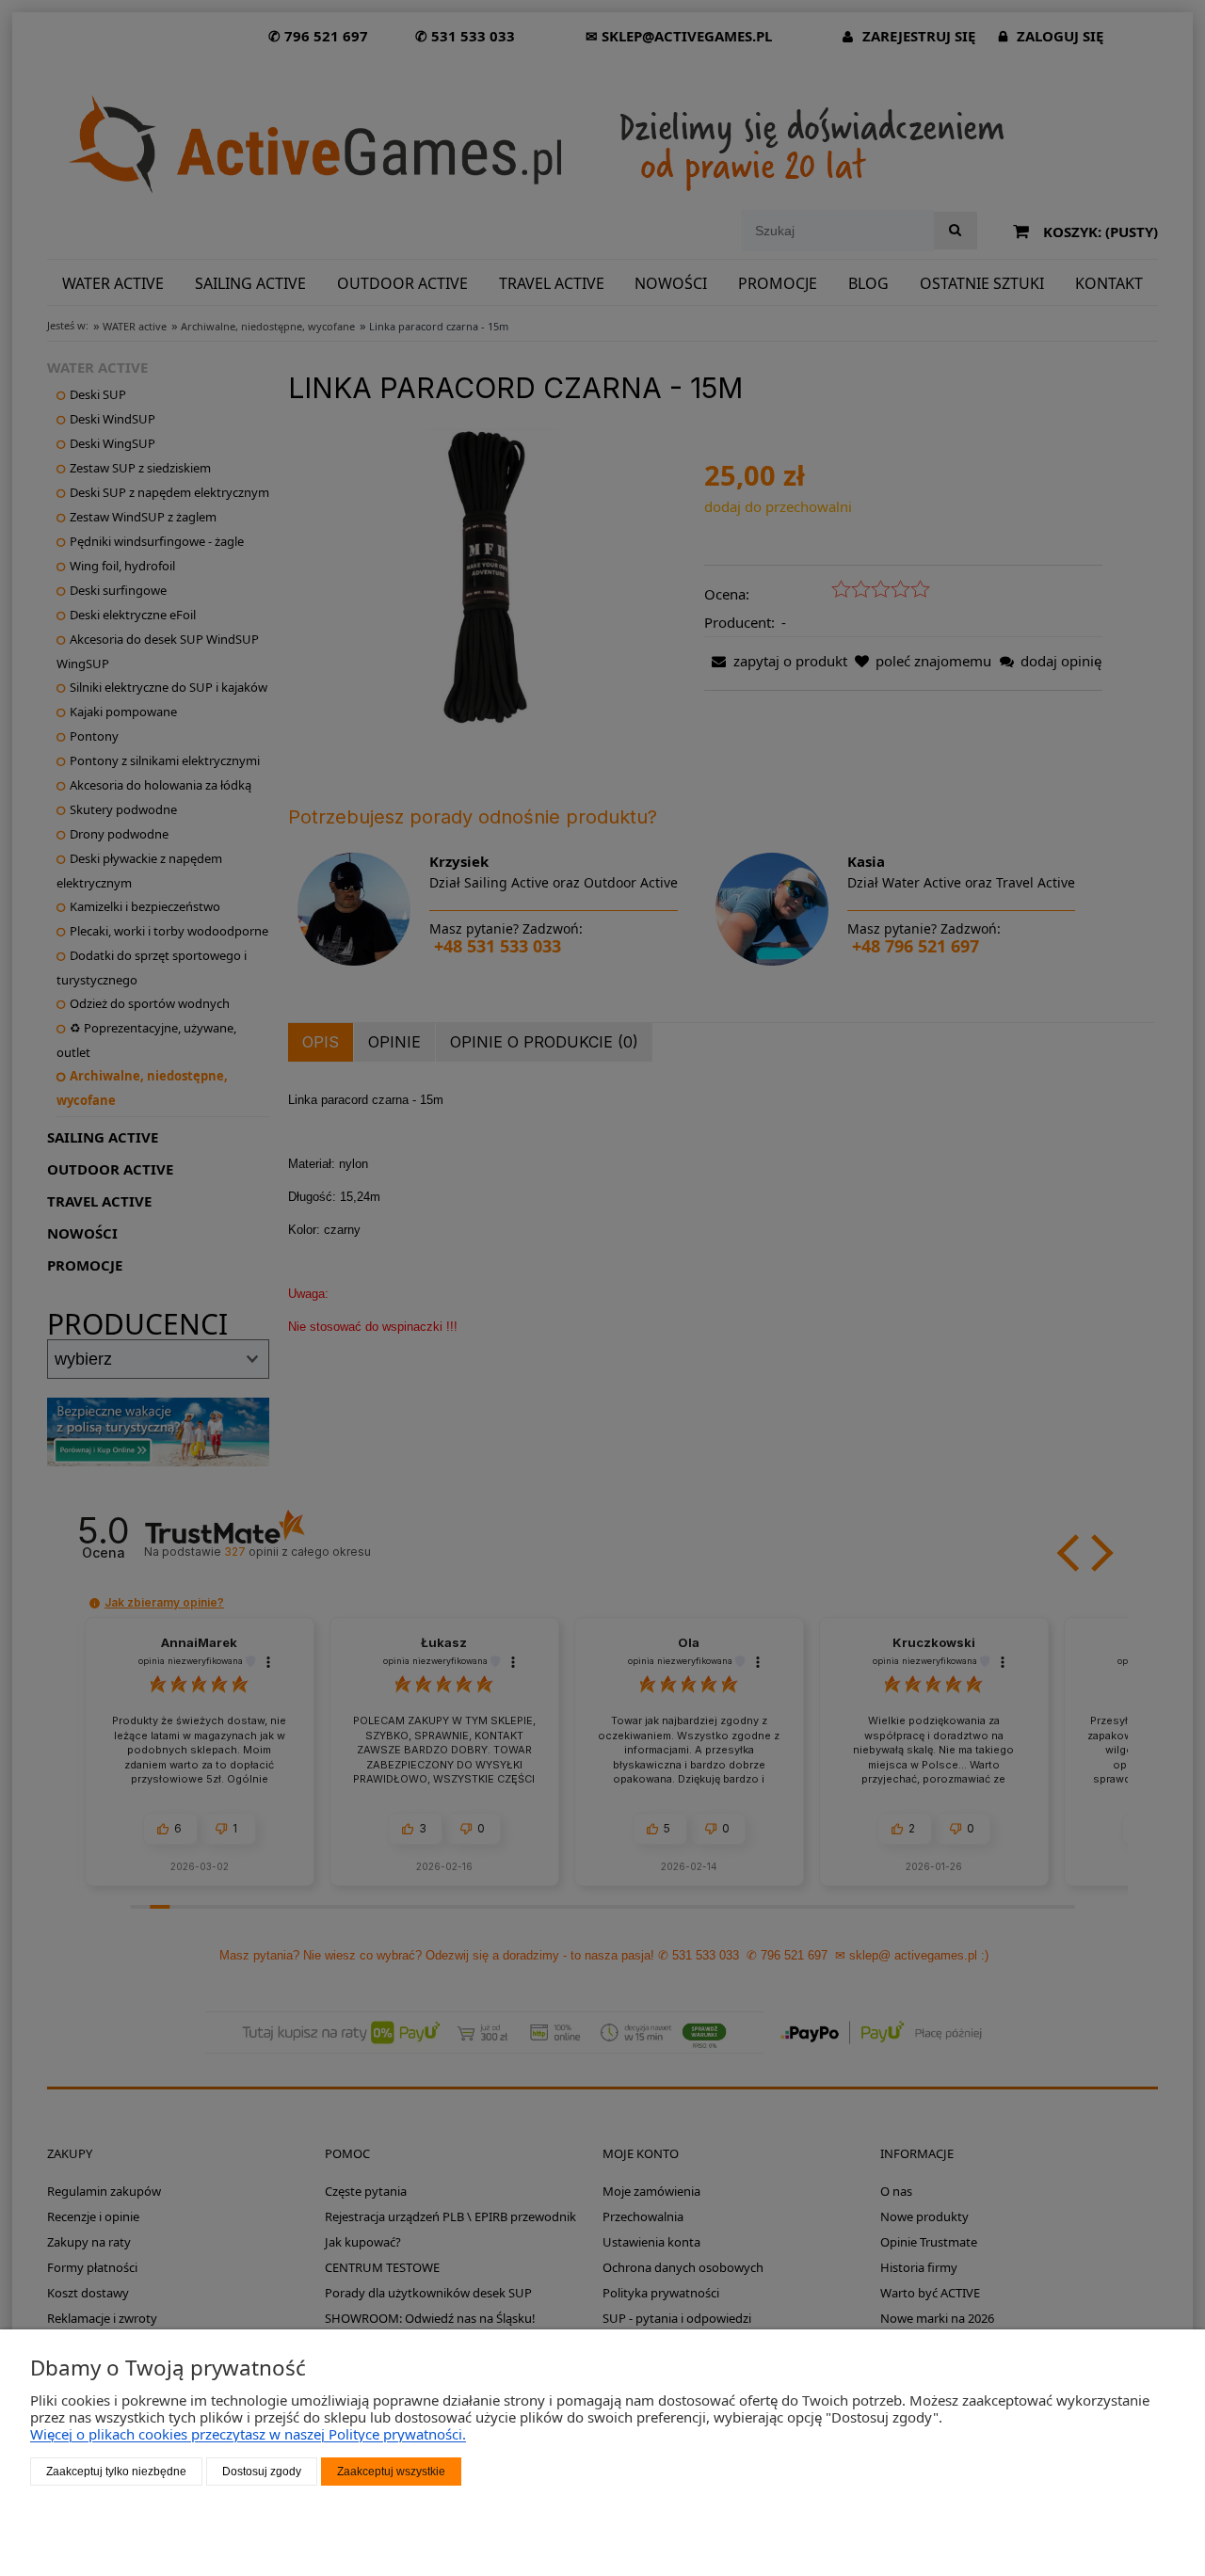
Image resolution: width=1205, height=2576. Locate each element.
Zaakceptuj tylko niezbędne (116, 2472)
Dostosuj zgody (262, 2472)
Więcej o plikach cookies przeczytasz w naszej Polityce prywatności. (248, 2434)
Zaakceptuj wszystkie (391, 2472)
